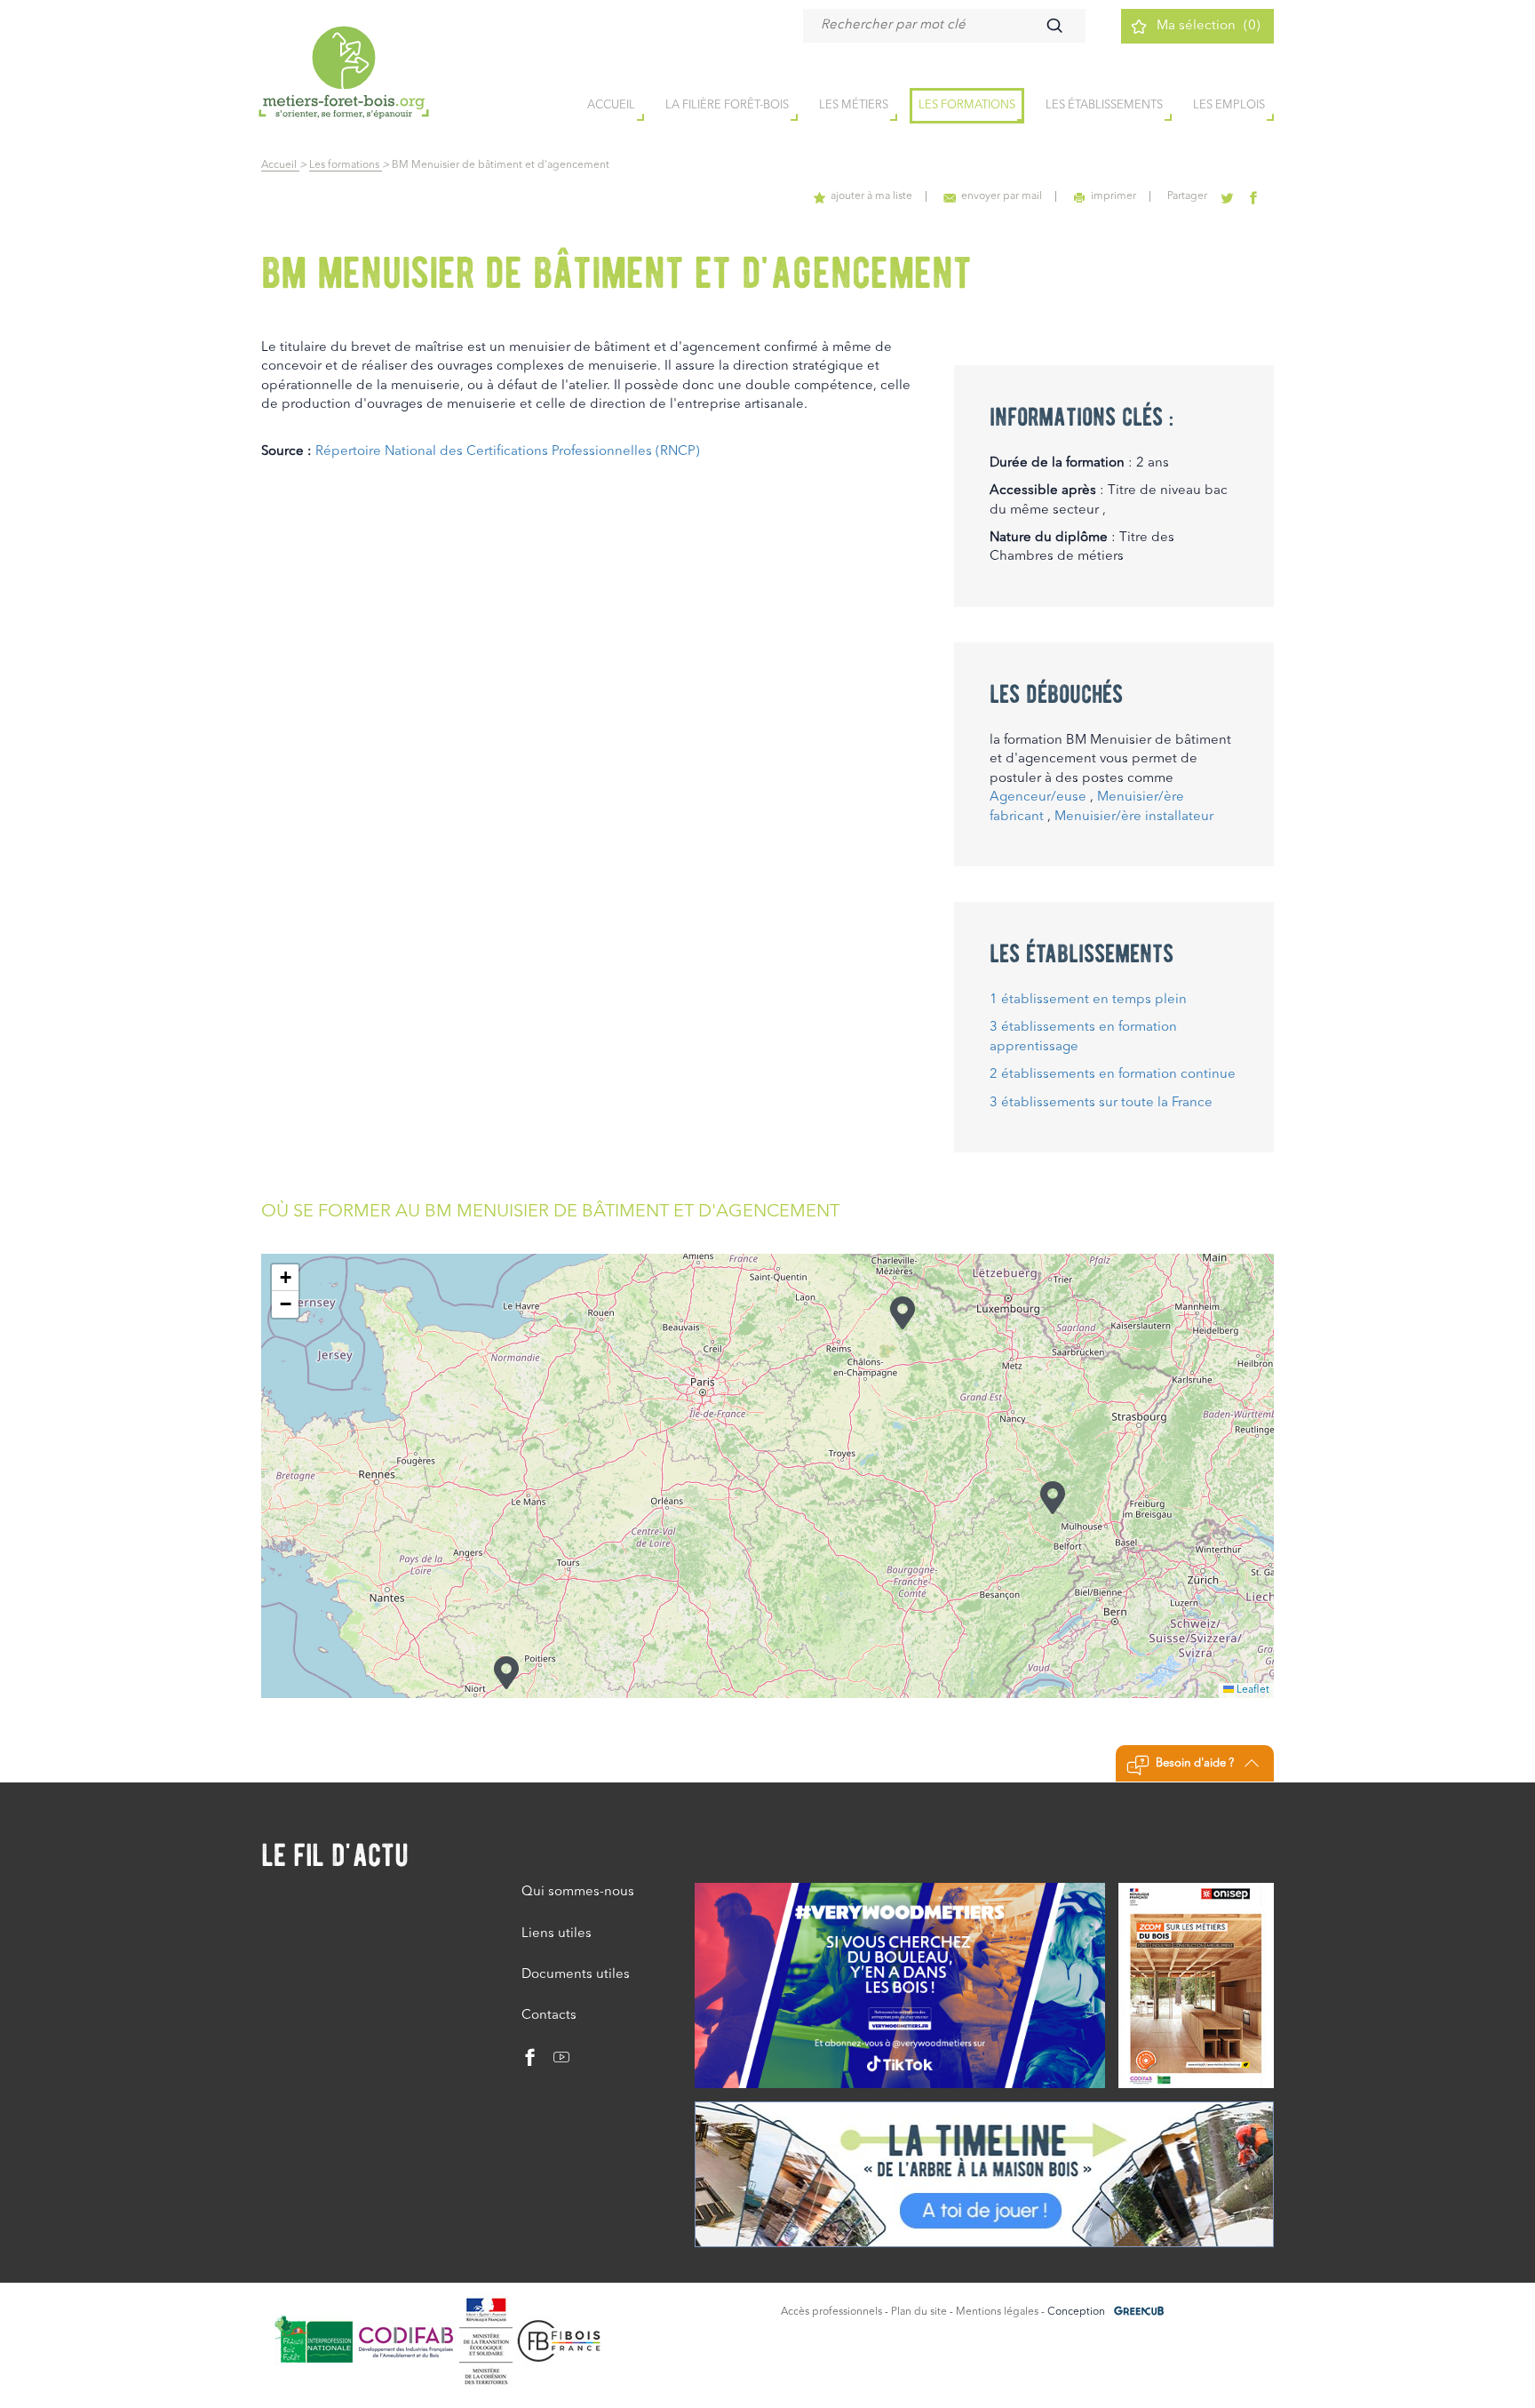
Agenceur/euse (1038, 797)
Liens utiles (557, 1934)
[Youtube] (555, 2062)
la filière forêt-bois (727, 105)
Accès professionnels (831, 2312)
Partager (1187, 196)
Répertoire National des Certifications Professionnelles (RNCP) (508, 452)
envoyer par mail (1002, 196)
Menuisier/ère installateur (1134, 817)
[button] (506, 1673)
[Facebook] (530, 2062)
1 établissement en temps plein (1088, 1000)
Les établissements (1104, 105)
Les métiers (854, 105)
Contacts (549, 2016)
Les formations (967, 105)
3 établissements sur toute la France (1101, 1103)
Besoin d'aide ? (1195, 1763)
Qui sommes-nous (578, 1892)
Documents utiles (576, 1975)
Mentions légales (997, 2312)
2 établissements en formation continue (1113, 1075)
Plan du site (919, 2312)
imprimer (1113, 196)
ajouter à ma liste (871, 196)
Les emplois (1229, 105)
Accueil (280, 165)
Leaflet (1252, 1690)
